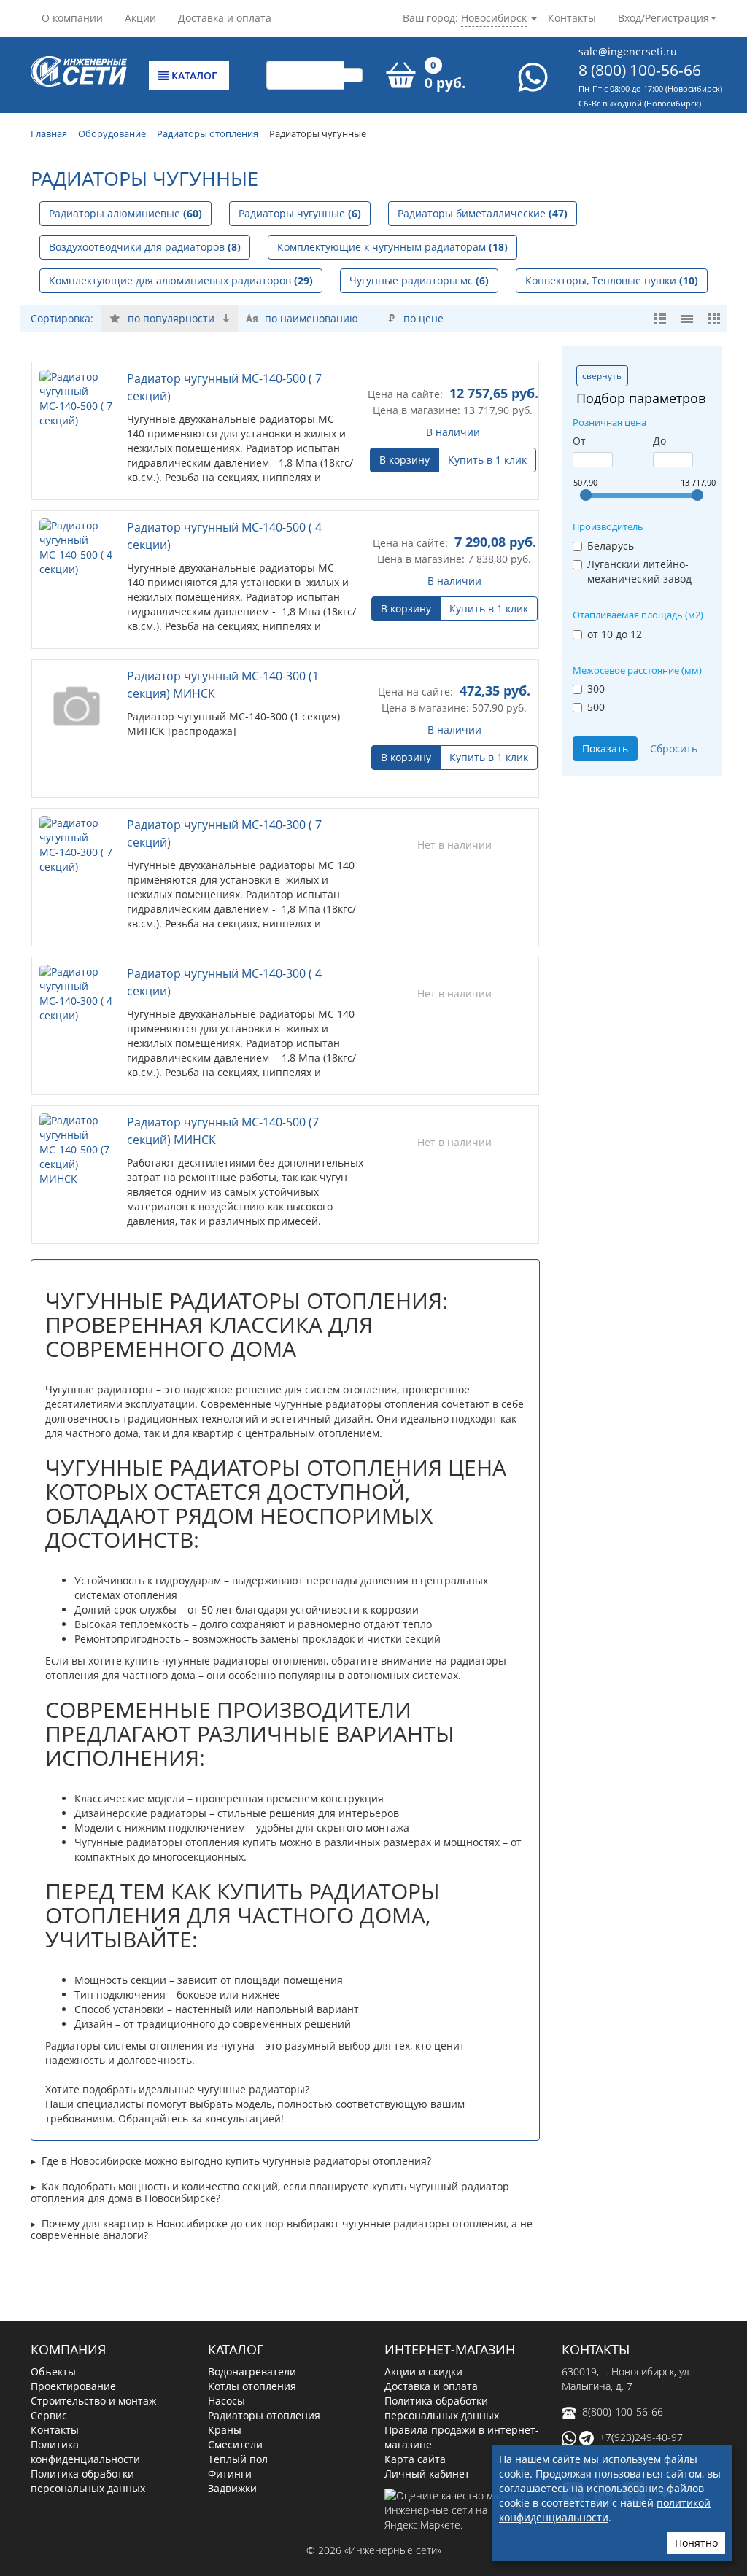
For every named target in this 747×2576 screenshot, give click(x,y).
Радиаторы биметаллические (483, 213)
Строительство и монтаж (93, 2401)
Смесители (235, 2444)
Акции (140, 18)
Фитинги (230, 2474)
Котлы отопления (252, 2386)
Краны (225, 2430)
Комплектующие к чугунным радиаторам (392, 247)
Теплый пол (238, 2459)
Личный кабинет (427, 2474)
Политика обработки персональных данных (88, 2481)
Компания (68, 2349)
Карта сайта (415, 2459)
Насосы (227, 2401)
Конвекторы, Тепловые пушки (612, 280)
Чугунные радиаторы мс (419, 280)
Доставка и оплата (225, 18)
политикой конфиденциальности (605, 2510)
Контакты (572, 18)
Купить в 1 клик (487, 460)
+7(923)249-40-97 (641, 2437)
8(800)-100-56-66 (623, 2412)
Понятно (696, 2543)
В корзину (405, 460)
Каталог (193, 75)
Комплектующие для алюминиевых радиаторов (181, 280)
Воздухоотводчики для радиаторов (145, 247)
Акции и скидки (423, 2371)
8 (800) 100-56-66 (640, 70)
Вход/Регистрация (663, 18)
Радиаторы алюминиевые (125, 213)
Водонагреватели (252, 2371)
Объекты (53, 2371)
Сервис (49, 2415)
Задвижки (232, 2488)
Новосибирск (494, 18)
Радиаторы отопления (264, 2415)
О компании (72, 18)
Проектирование (73, 2386)
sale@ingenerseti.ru (628, 51)
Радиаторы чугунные (300, 213)
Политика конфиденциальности (85, 2452)
